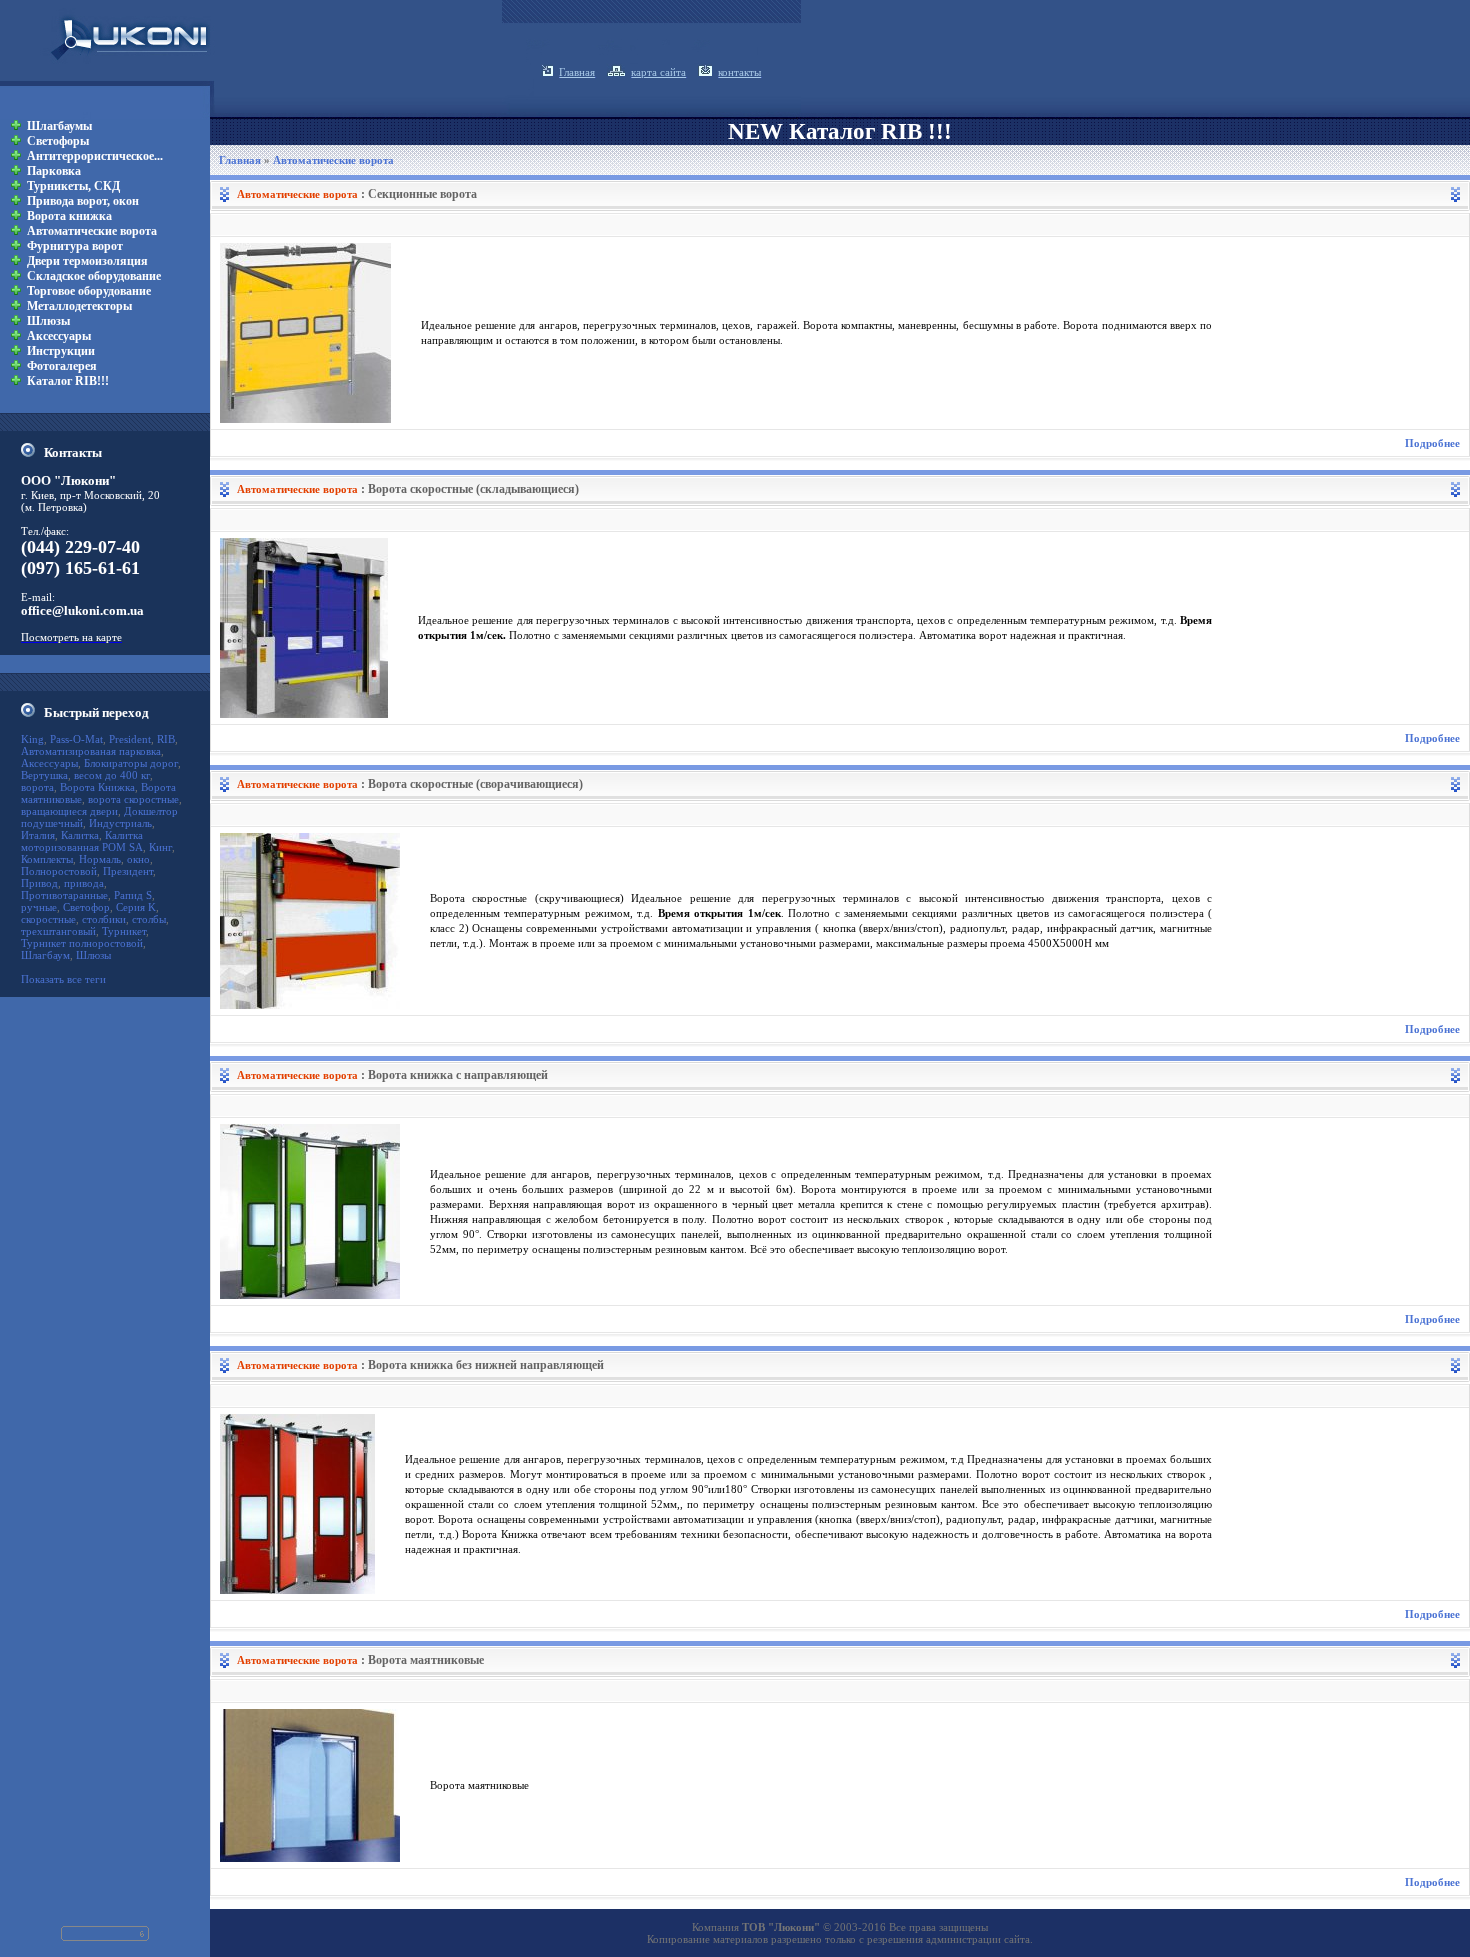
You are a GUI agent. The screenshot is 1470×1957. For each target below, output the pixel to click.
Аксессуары (49, 763)
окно (138, 859)
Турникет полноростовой (82, 943)
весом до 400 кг (112, 775)
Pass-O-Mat (76, 739)
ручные (39, 907)
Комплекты (47, 859)
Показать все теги (63, 979)
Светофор (86, 907)
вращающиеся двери (69, 811)
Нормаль (100, 859)
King (32, 739)
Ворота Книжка (97, 787)
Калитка (80, 835)
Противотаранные (64, 895)
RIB (166, 739)
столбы (149, 919)
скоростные (48, 919)
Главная (240, 160)
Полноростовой (59, 871)
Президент (128, 871)
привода (84, 883)
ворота (37, 787)
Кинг (160, 847)
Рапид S (133, 895)
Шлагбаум (45, 955)
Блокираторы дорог (131, 763)
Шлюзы (93, 955)
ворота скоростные (133, 799)
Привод (39, 883)
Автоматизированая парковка (91, 751)
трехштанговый (58, 931)
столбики (104, 919)
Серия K (136, 907)
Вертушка (44, 775)
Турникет (124, 931)
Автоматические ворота (333, 160)
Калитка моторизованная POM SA (82, 841)
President (130, 739)
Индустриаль (120, 823)
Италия (38, 835)
